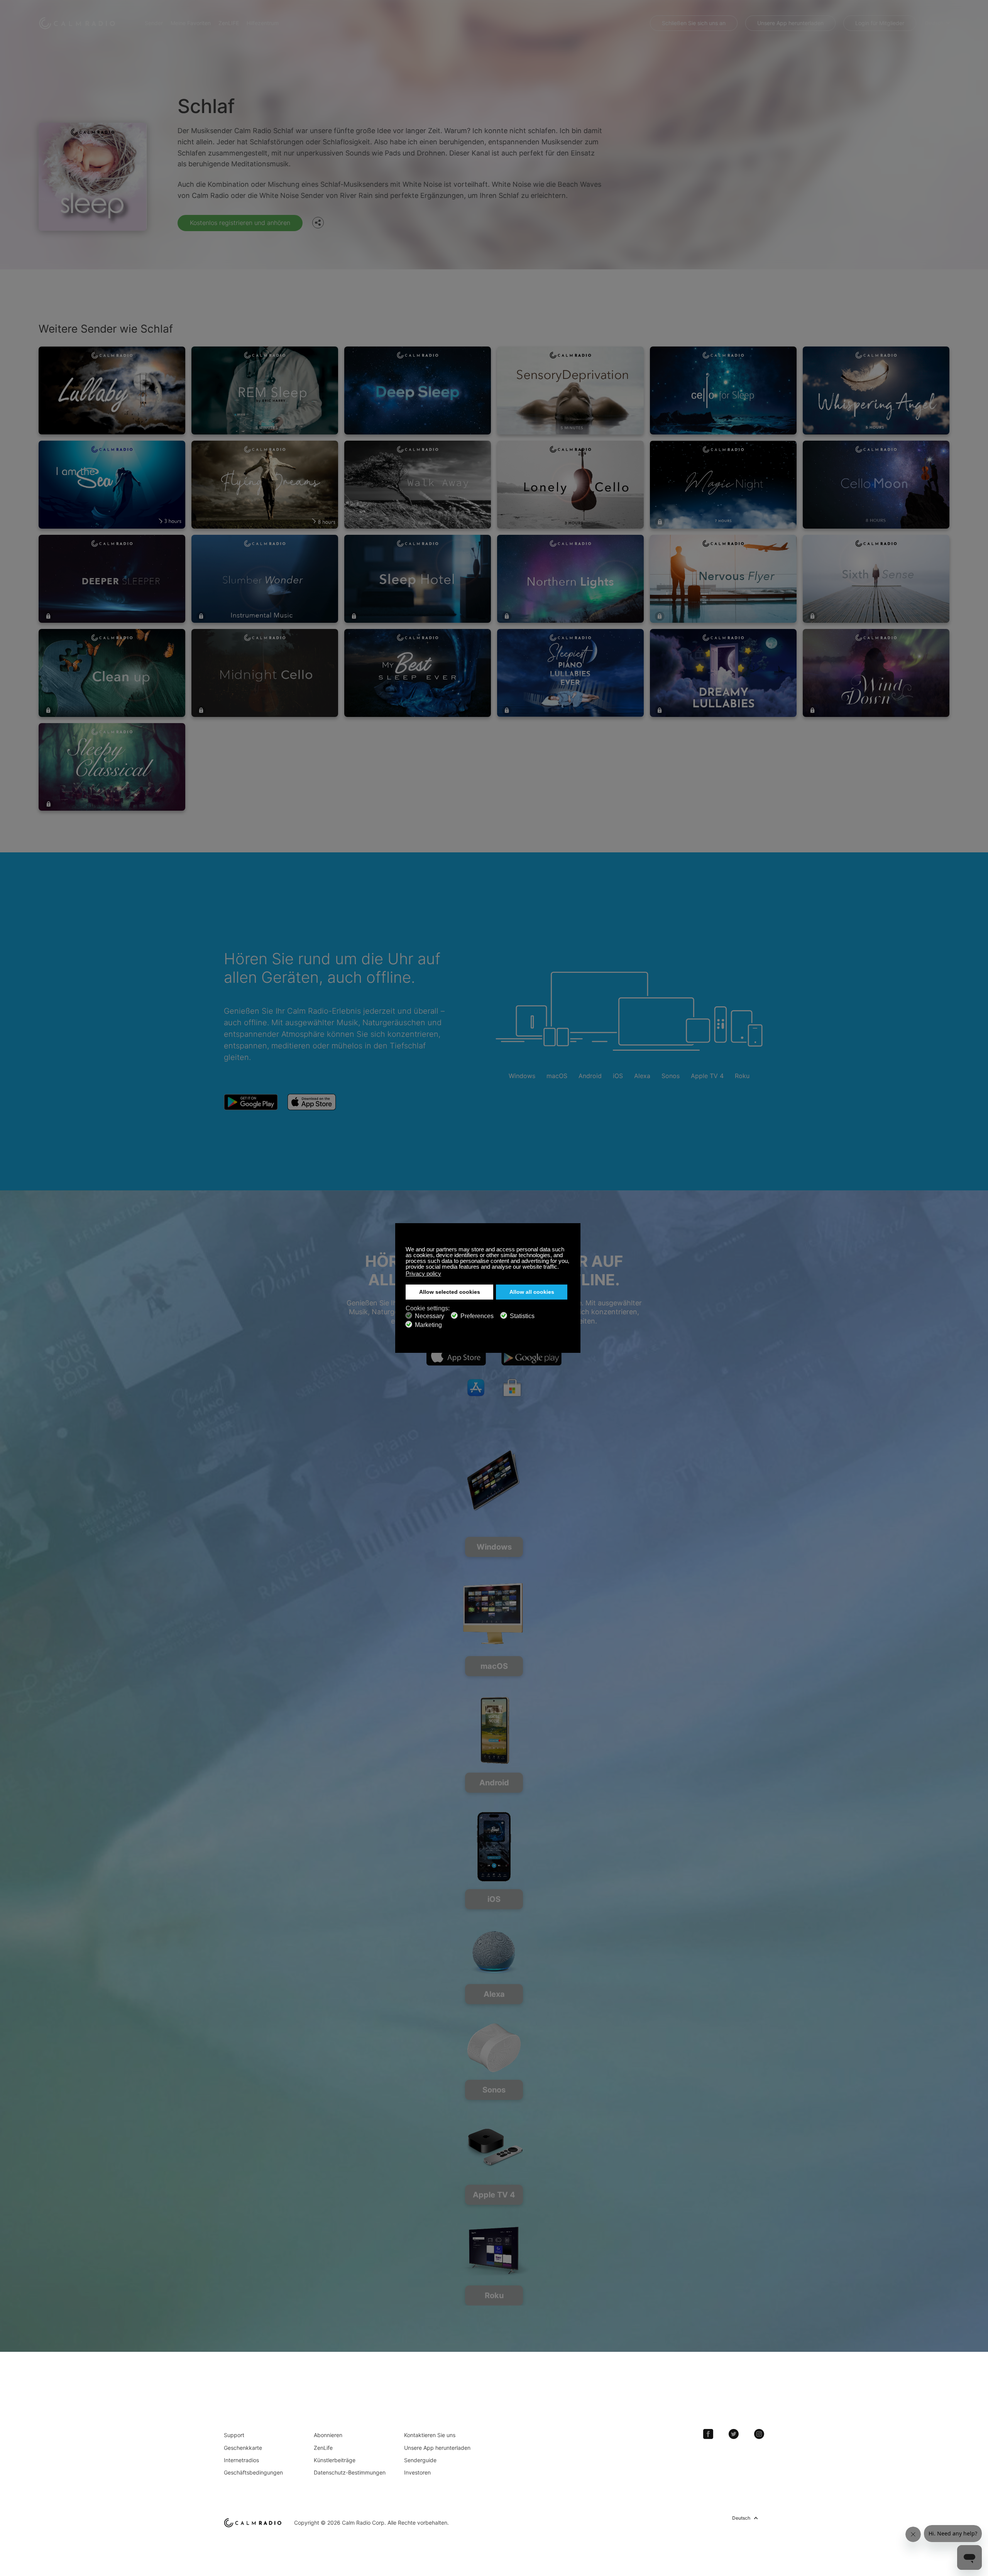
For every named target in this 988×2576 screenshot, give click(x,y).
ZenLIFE (229, 23)
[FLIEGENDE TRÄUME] (265, 485)
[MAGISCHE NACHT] (723, 485)
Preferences (477, 1316)
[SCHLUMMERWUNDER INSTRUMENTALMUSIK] (265, 579)
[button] (561, 1268)
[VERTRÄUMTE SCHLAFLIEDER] (723, 673)
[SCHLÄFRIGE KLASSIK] (112, 767)
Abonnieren (328, 2435)
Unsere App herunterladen (790, 23)
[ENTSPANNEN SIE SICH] (876, 673)
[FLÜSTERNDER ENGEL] (876, 390)
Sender (154, 23)
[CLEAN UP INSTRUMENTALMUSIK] (112, 673)
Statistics (522, 1316)
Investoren (417, 2472)
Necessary (430, 1316)
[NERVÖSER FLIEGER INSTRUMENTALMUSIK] (723, 579)
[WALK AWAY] (418, 485)
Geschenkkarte (243, 2448)
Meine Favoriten (191, 23)
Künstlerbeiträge (335, 2460)
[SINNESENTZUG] (570, 390)
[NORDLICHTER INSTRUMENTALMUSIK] (570, 579)
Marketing (428, 1325)
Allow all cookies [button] (532, 1292)
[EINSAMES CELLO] (570, 485)
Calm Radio (78, 23)
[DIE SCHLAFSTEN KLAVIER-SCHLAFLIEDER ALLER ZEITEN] (570, 673)
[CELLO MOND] (876, 485)
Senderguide (420, 2460)
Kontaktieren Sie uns (430, 2435)
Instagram (759, 2434)
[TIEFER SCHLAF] (418, 390)
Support (234, 2435)
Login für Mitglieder (880, 23)
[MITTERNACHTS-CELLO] (265, 673)
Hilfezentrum (263, 23)
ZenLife (323, 2448)
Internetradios (241, 2460)
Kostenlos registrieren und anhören (240, 223)
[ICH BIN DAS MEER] (112, 485)
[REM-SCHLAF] (265, 390)
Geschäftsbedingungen (253, 2472)
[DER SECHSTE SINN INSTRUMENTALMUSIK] (876, 579)
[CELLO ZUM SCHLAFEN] (723, 390)
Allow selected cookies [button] (450, 1292)
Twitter (734, 2434)
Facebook (708, 2434)
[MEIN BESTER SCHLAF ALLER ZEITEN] (418, 673)
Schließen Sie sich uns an (694, 23)
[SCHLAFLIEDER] (112, 390)
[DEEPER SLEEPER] (112, 579)
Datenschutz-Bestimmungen (350, 2472)
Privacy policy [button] (423, 1274)
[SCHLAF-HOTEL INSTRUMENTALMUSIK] (418, 579)
